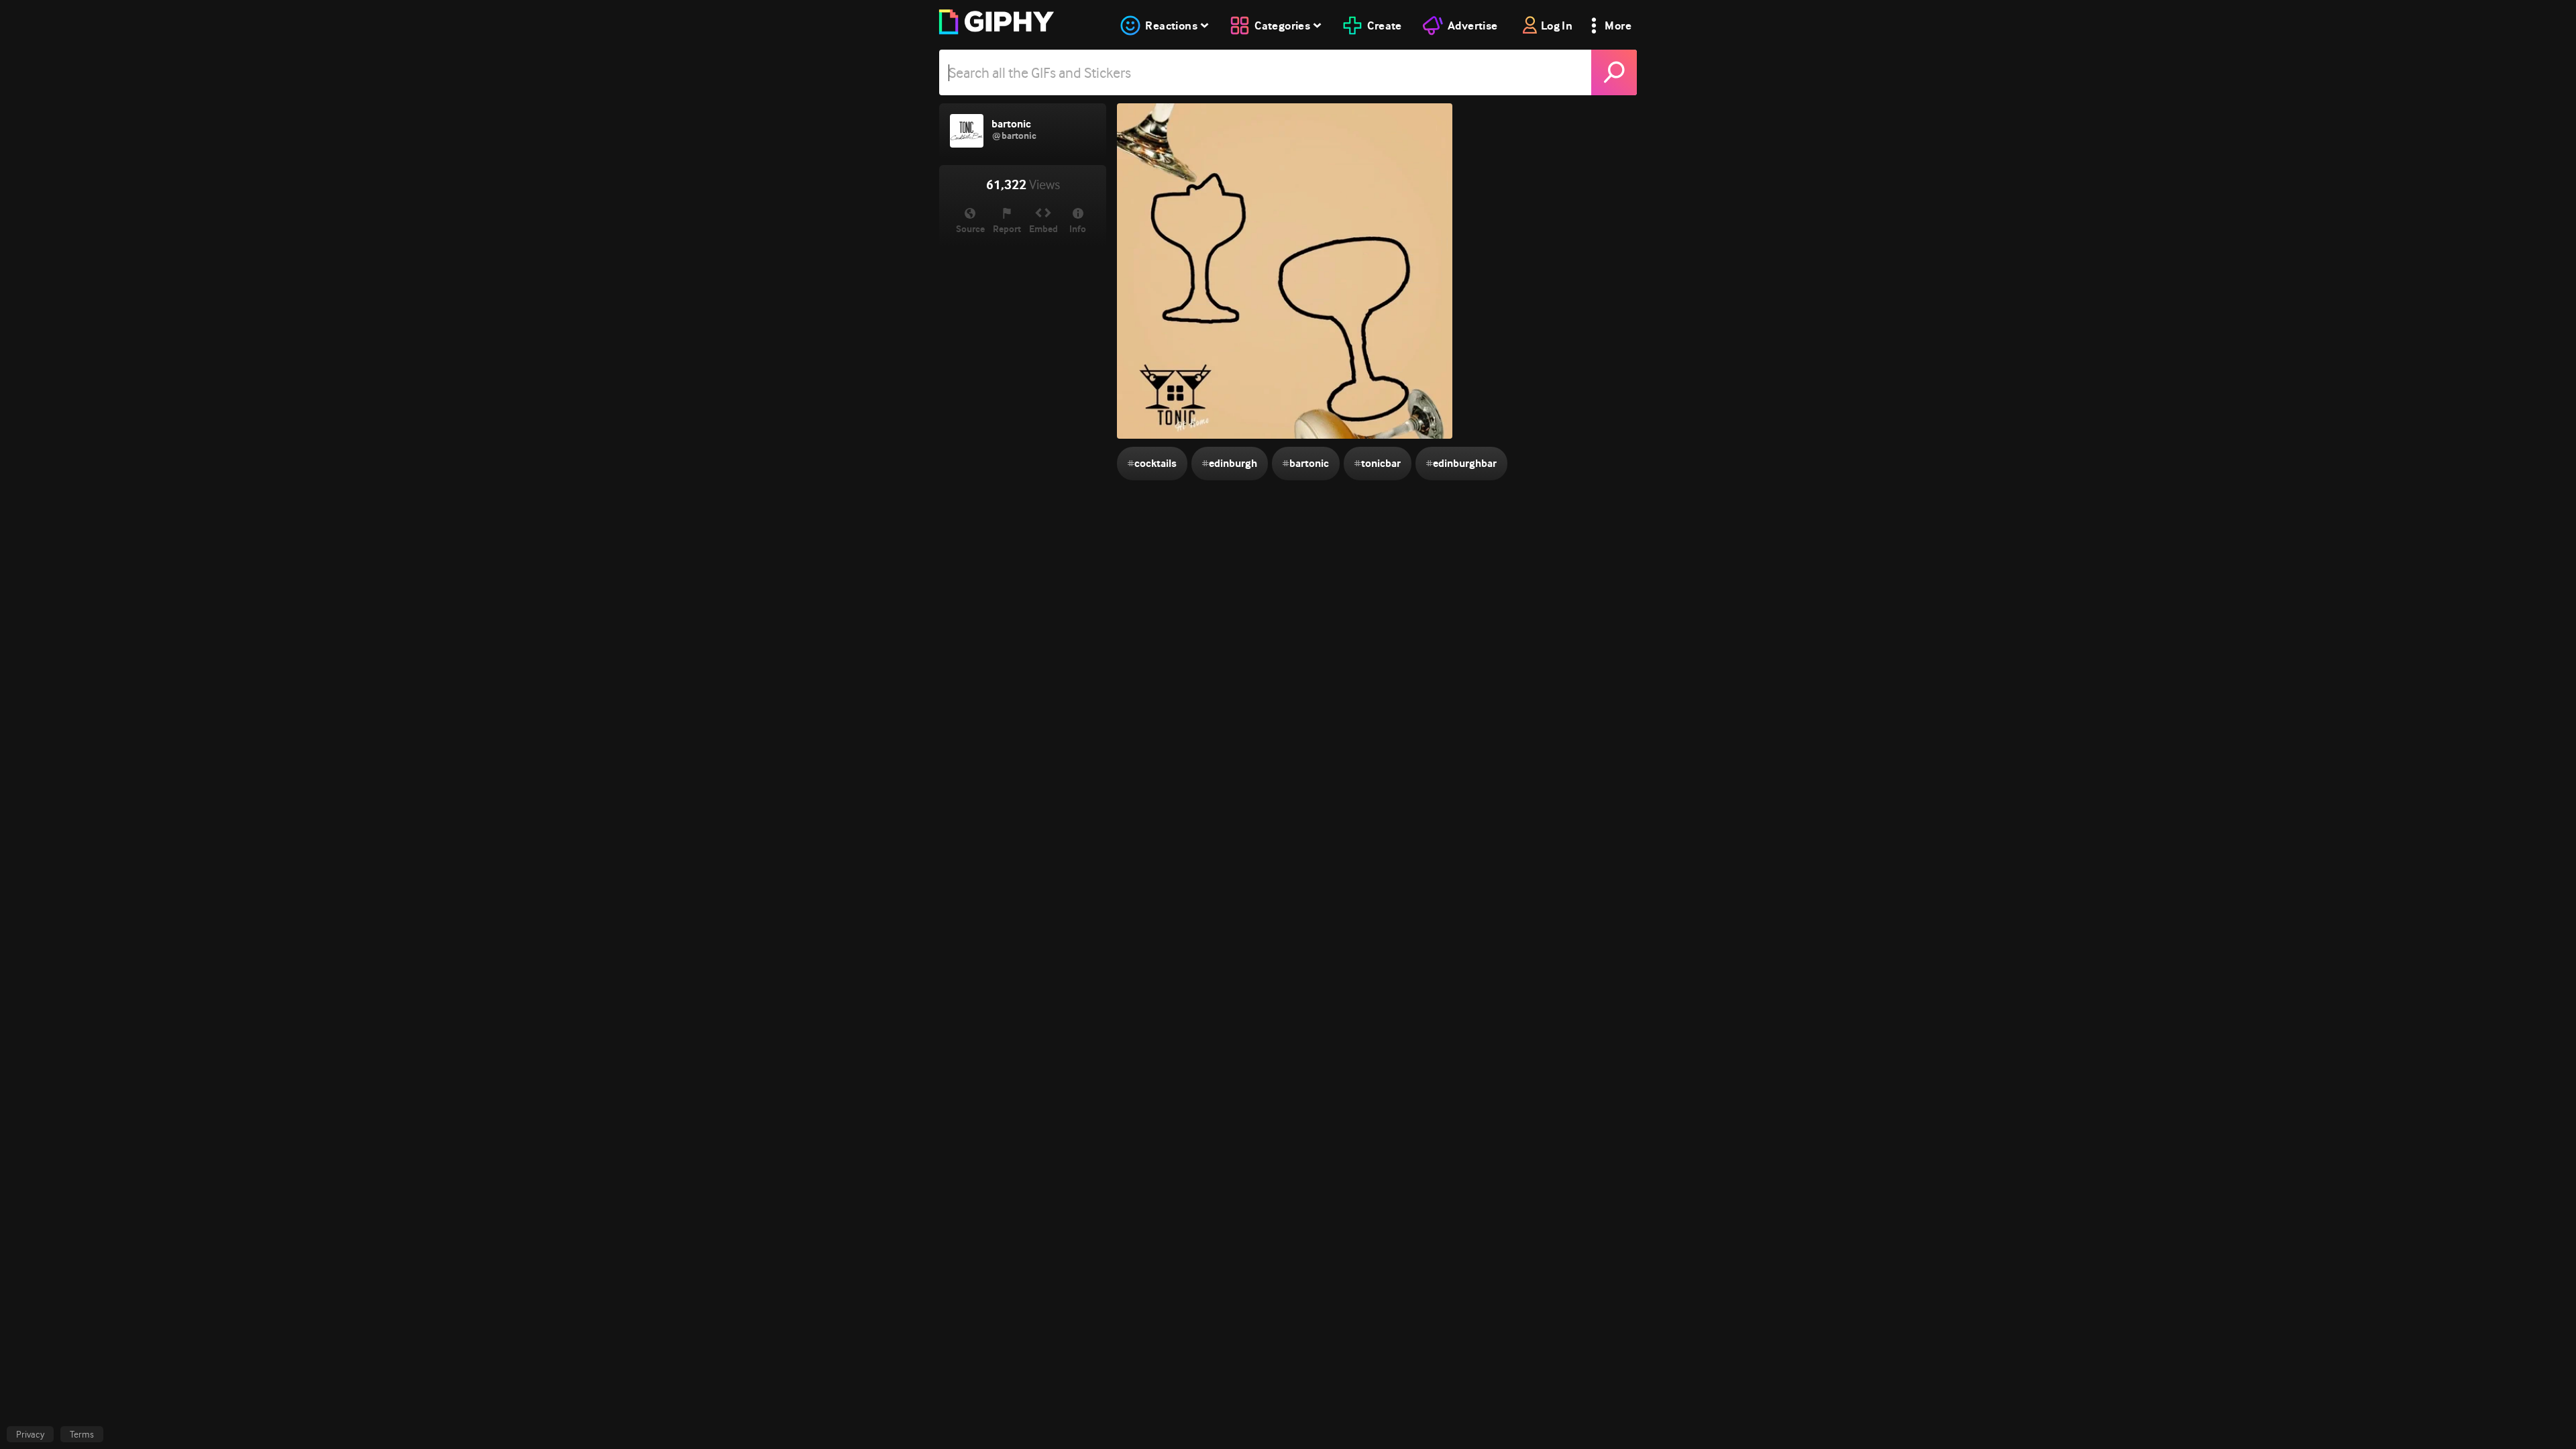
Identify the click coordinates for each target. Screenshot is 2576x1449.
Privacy (30, 1434)
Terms (82, 1434)
